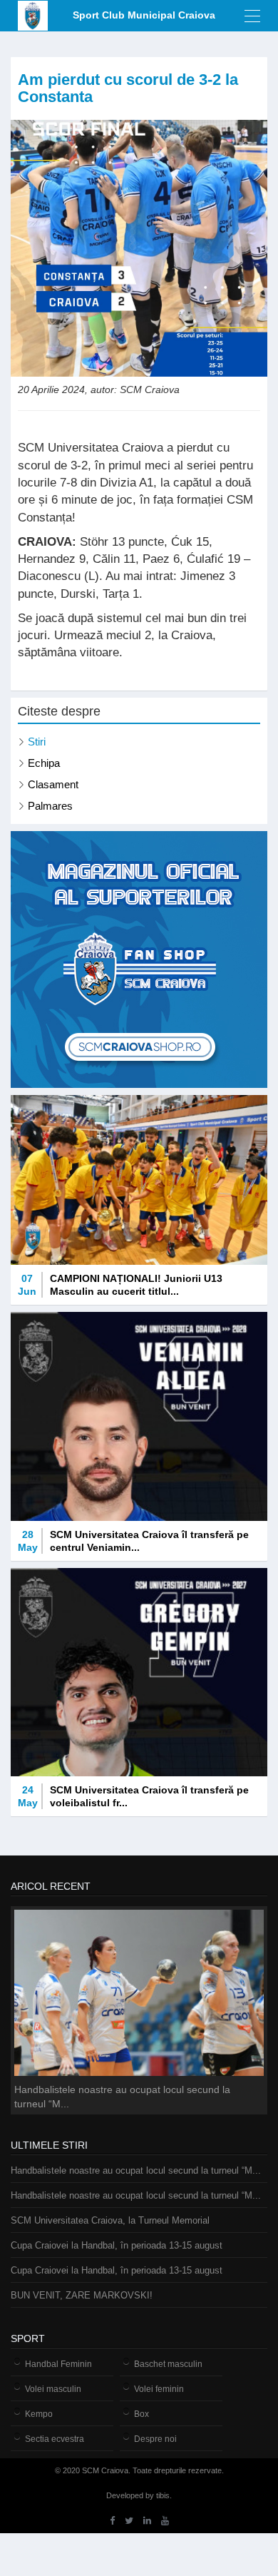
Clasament (53, 784)
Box (141, 2414)
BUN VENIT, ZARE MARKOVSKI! (82, 2295)
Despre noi (155, 2439)
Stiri (37, 742)
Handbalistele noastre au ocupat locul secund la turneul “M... (136, 2170)
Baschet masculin (168, 2364)
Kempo (39, 2414)
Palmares (50, 806)
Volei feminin (159, 2389)
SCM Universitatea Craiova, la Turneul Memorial (110, 2220)
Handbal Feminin (58, 2364)
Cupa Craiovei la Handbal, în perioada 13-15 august (117, 2245)
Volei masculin (53, 2389)
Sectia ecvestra (55, 2439)
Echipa (44, 763)
